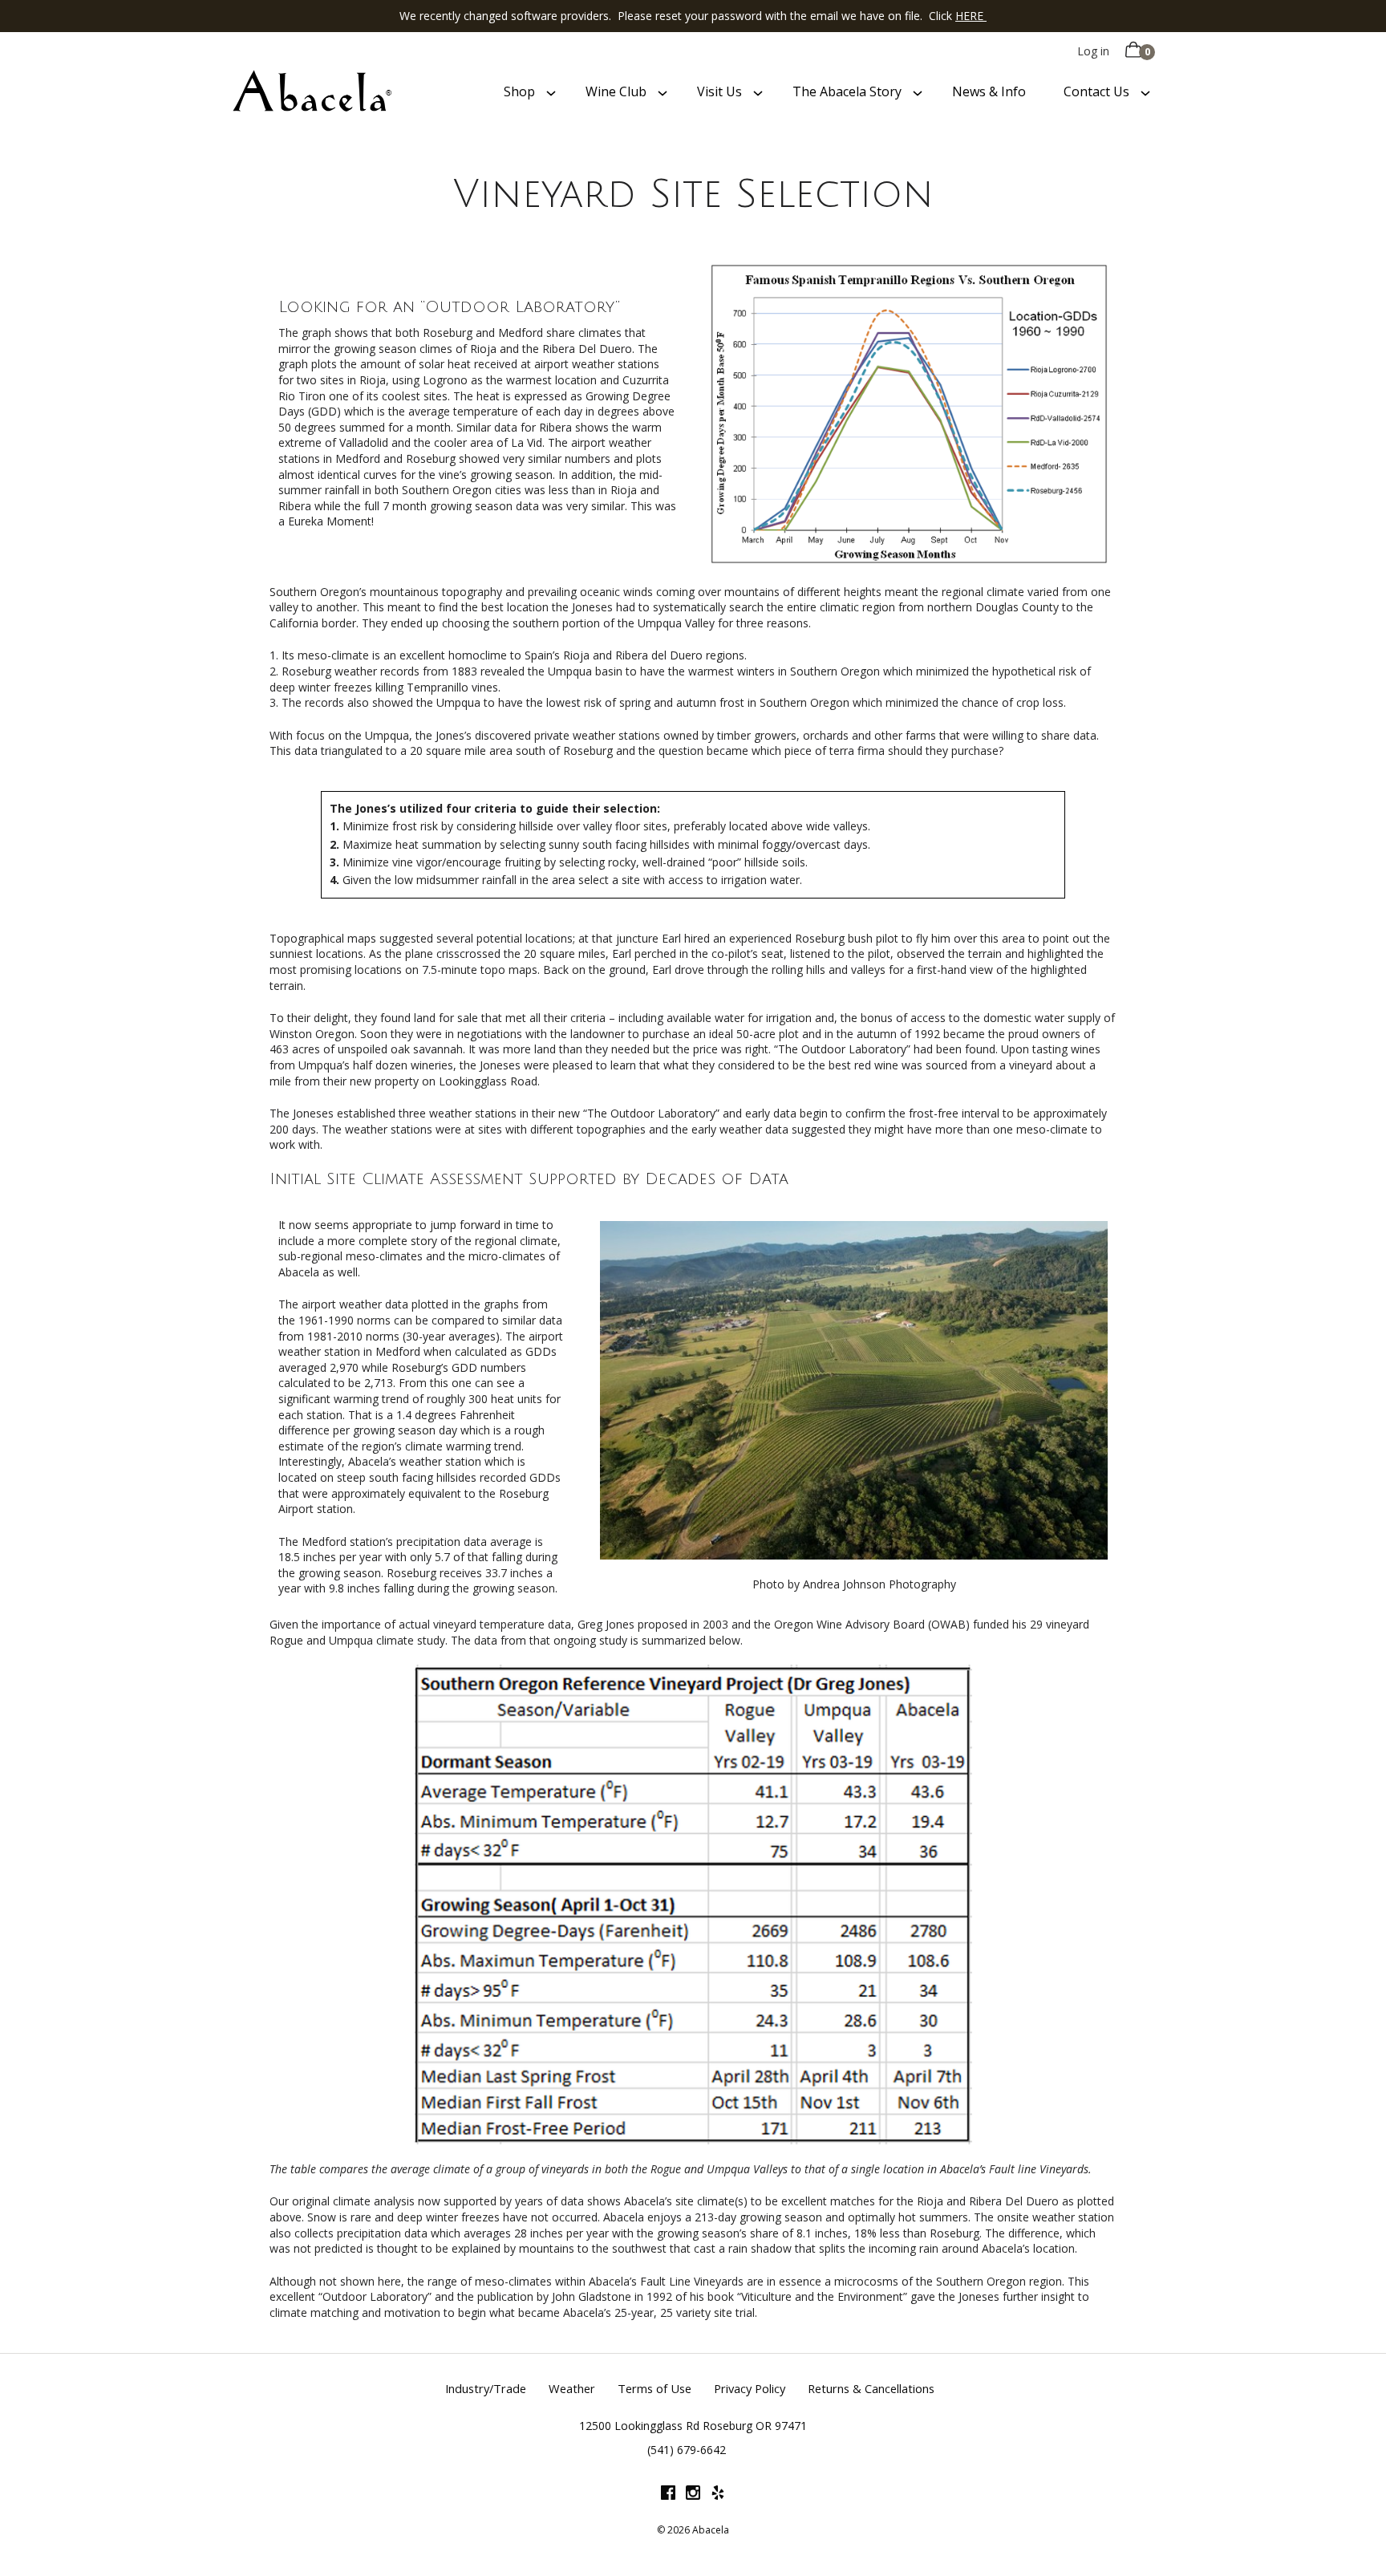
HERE (971, 16)
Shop (519, 91)
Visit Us (719, 91)
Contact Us (1096, 91)
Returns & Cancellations (871, 2388)
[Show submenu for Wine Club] (663, 92)
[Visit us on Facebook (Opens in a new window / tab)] (668, 2495)
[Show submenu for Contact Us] (1145, 92)
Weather (572, 2388)
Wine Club (616, 91)
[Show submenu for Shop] (551, 92)
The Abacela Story (847, 91)
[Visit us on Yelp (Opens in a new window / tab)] (718, 2495)
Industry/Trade (486, 2388)
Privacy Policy (750, 2388)
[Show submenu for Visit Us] (758, 92)
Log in (1093, 51)
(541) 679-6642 (687, 2450)
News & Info (989, 91)
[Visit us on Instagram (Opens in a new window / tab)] (693, 2495)
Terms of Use (654, 2388)
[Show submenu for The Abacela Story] (918, 92)
